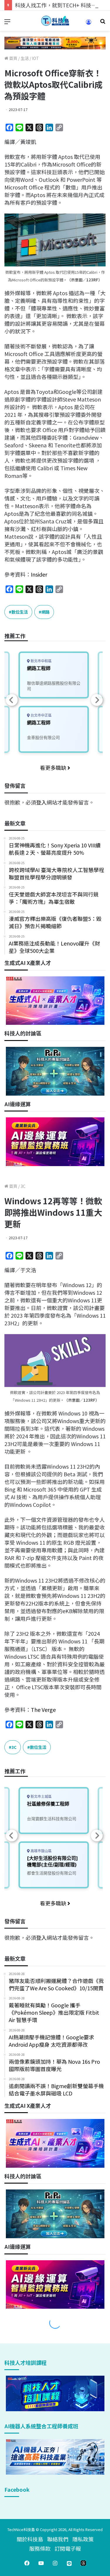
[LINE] (69, 2563)
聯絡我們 (58, 2539)
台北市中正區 (41, 715)
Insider (39, 574)
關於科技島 (30, 2539)
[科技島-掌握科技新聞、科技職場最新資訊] (55, 21)
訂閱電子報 (68, 2548)
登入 (41, 802)
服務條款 (40, 2548)
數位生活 (20, 612)
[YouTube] (41, 2563)
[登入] (89, 24)
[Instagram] (55, 2563)
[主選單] (7, 23)
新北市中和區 (41, 661)
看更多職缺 (54, 768)
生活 (25, 58)
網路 (45, 612)
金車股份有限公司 (43, 737)
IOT (35, 58)
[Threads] (83, 2563)
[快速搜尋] (103, 23)
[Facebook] (27, 2563)
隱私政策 (83, 2539)
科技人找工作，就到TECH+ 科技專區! (59, 5)
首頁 (13, 58)
